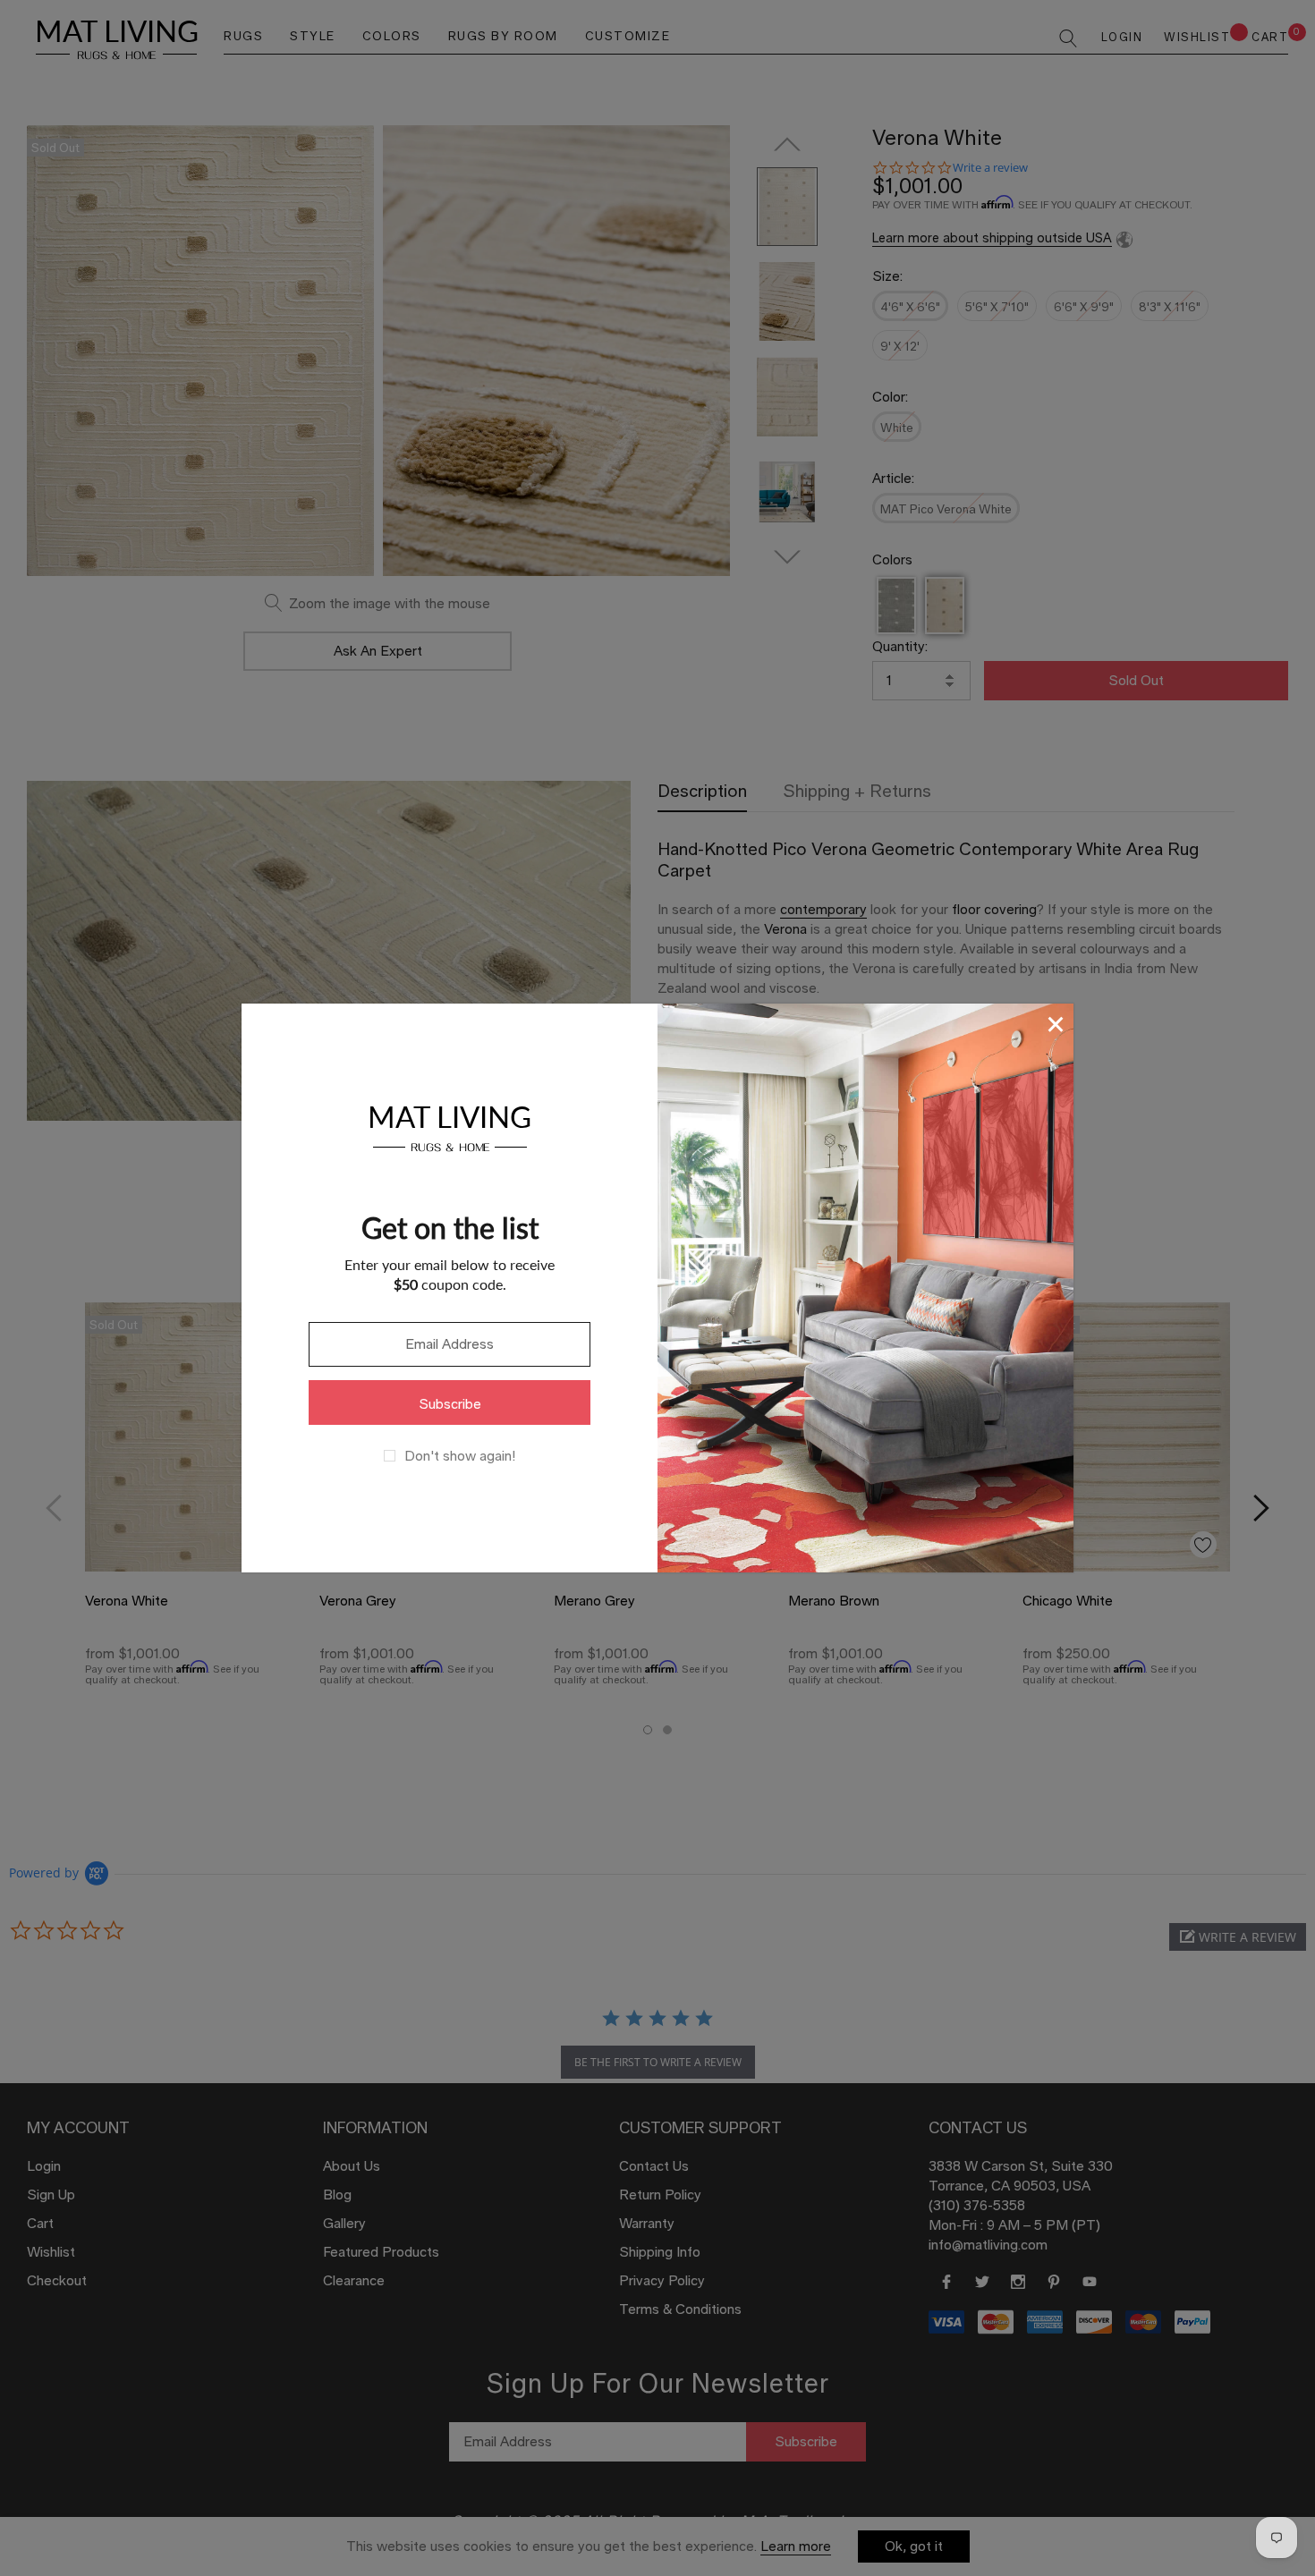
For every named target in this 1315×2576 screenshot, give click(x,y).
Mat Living (450, 1126)
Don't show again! (460, 1456)
